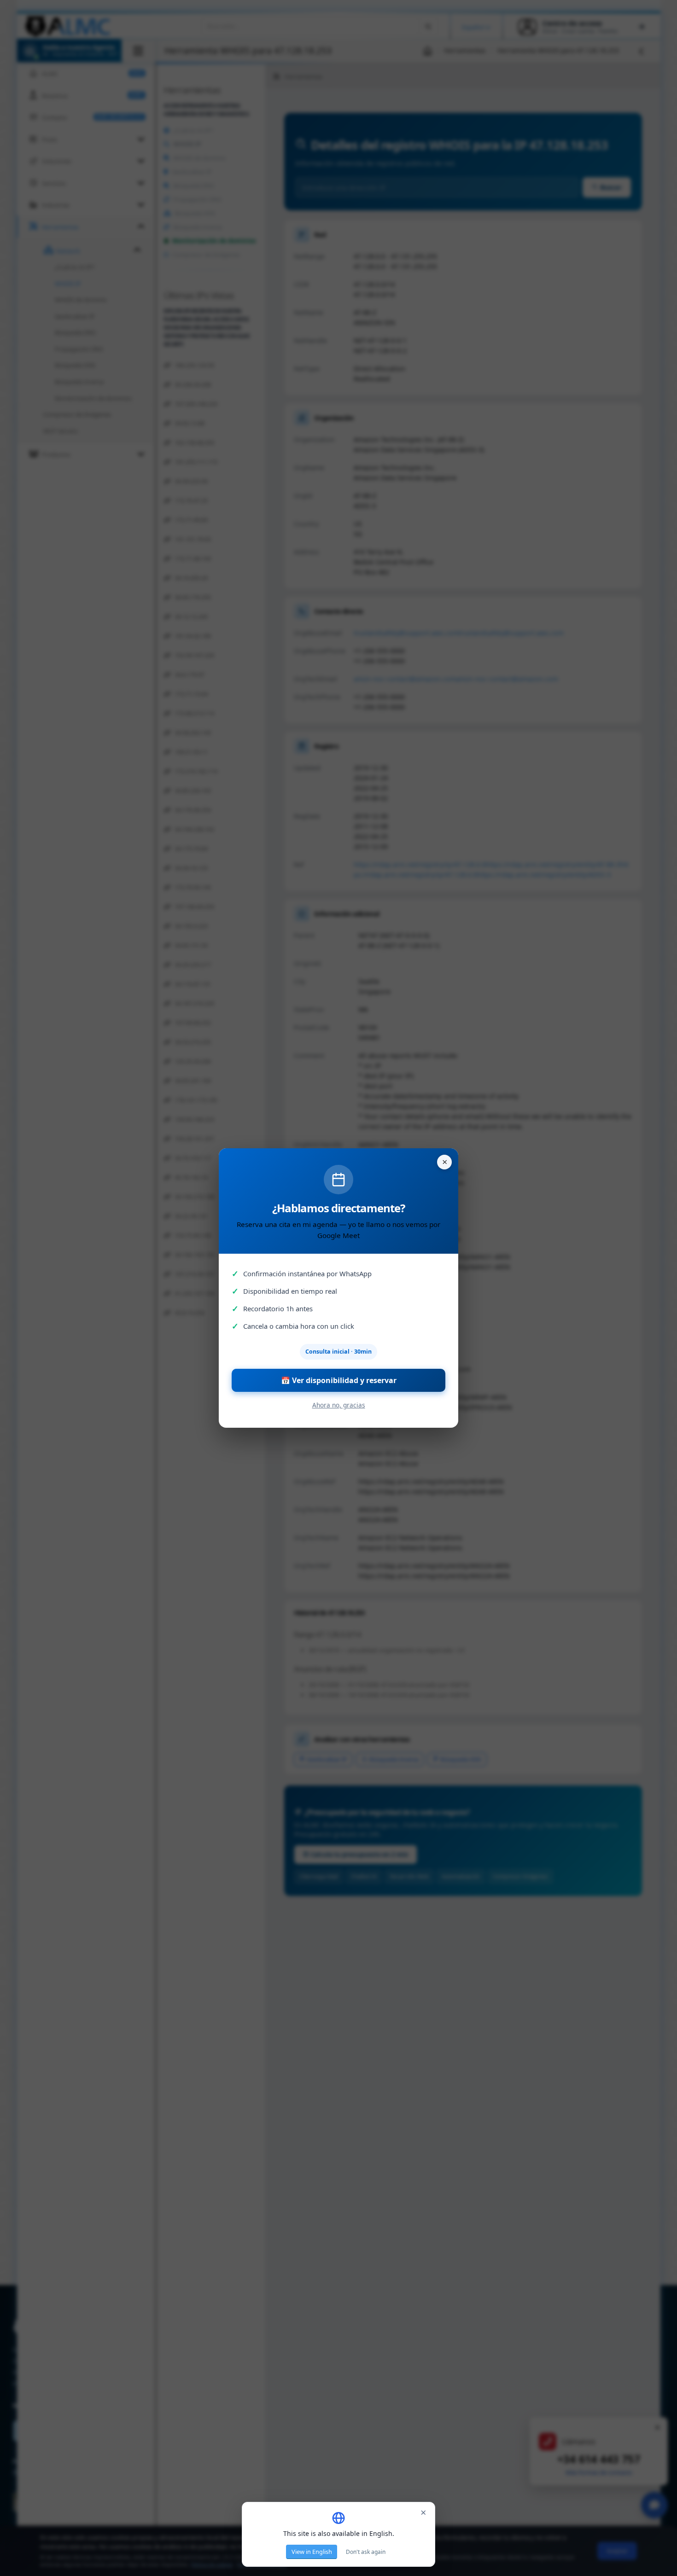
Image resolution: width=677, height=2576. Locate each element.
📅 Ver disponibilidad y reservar (339, 1380)
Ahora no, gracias (339, 1405)
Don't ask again (366, 2552)
